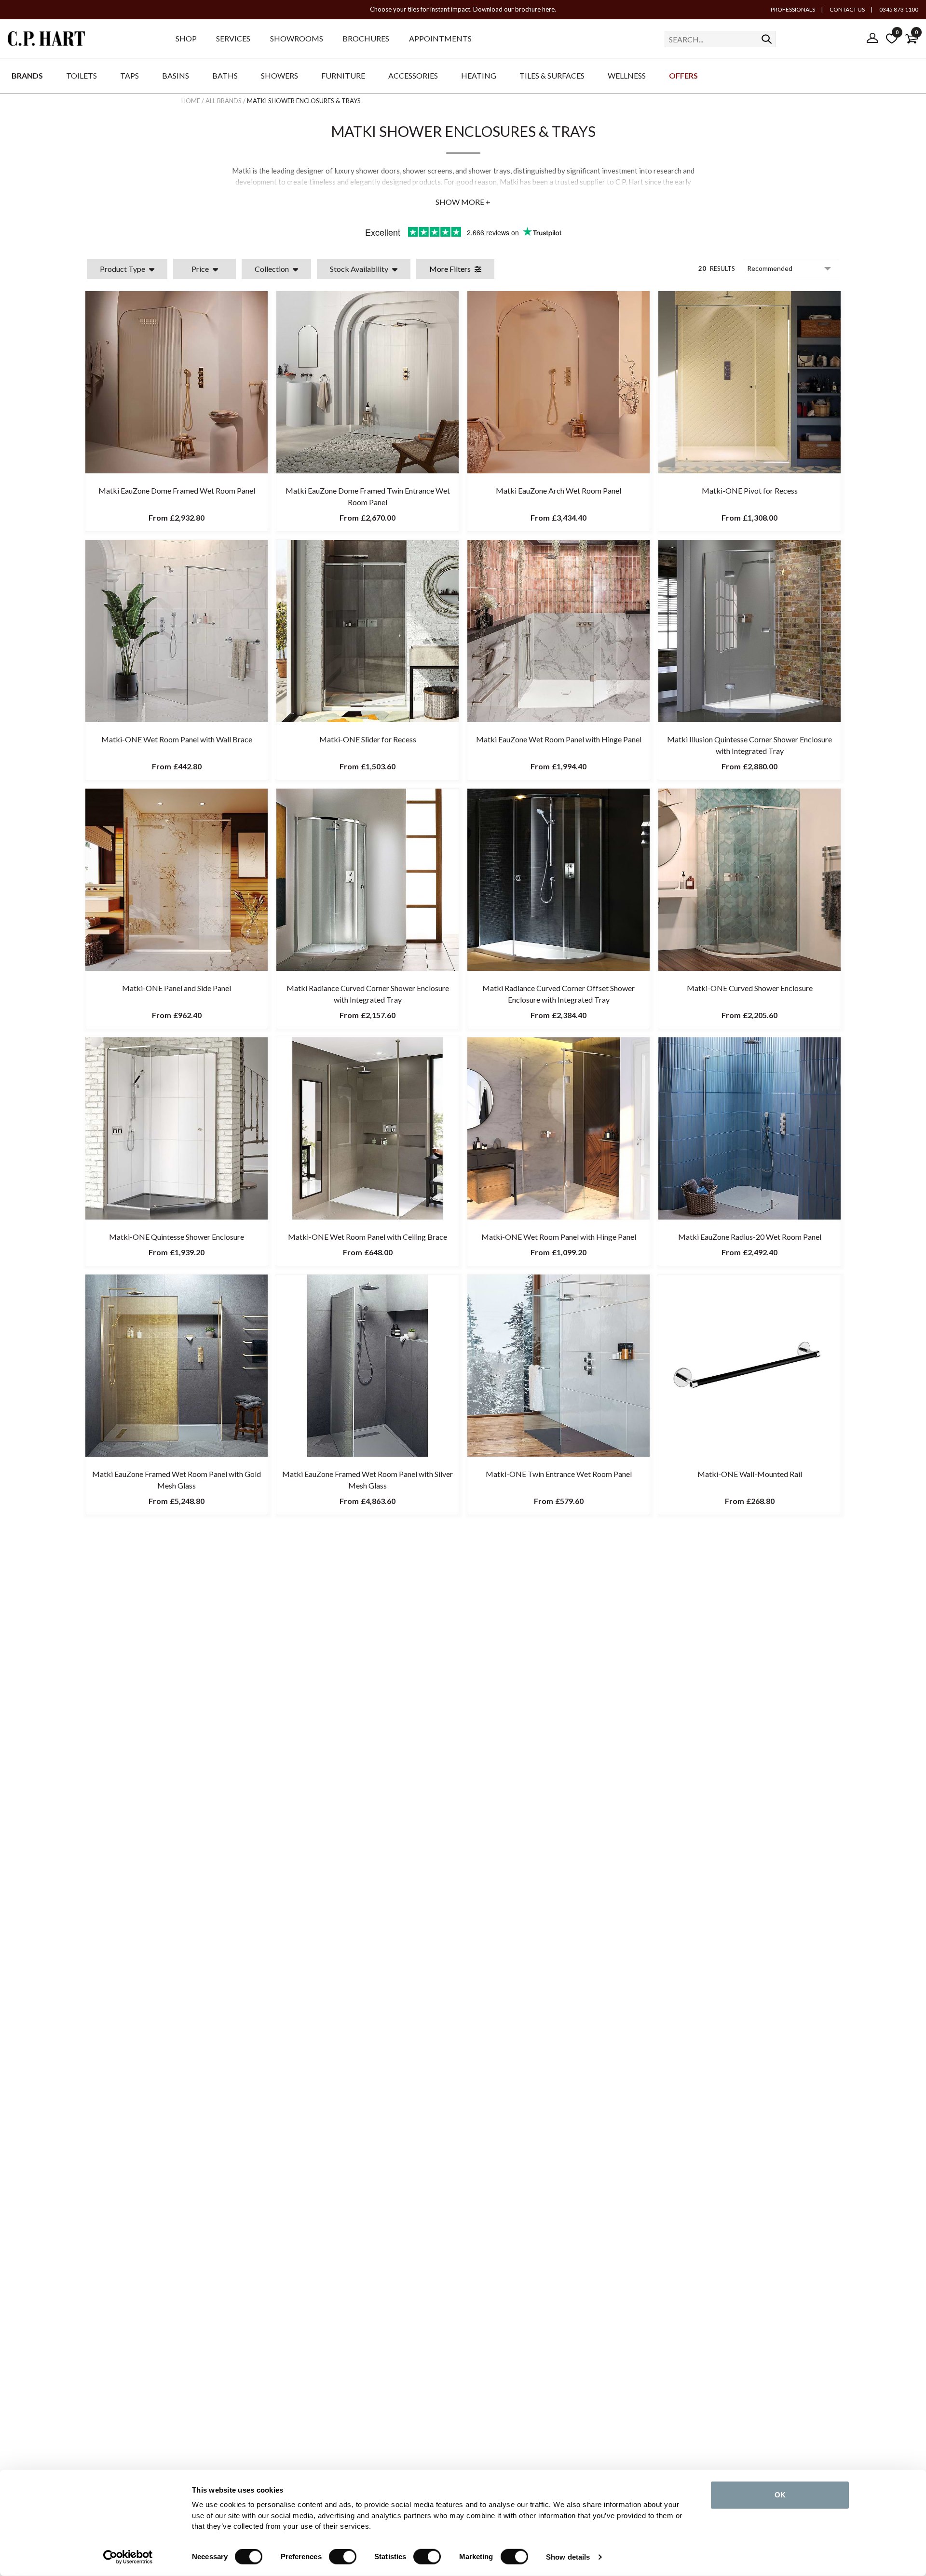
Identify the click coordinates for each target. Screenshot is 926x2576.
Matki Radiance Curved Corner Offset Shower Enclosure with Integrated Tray (558, 994)
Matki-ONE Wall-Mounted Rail (750, 1474)
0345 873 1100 (898, 9)
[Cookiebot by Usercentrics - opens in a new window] (128, 2557)
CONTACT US (847, 9)
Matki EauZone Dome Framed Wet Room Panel (177, 490)
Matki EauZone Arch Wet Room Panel (558, 490)
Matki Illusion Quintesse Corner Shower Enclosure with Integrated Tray (749, 745)
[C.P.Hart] (46, 40)
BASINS (176, 75)
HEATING (479, 75)
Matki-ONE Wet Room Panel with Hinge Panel (559, 1237)
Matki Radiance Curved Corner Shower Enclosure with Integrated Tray (368, 994)
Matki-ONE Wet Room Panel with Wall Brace (177, 739)
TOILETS (82, 75)
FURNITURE (343, 75)
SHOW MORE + (463, 202)
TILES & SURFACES (552, 75)
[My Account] (872, 39)
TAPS (129, 75)
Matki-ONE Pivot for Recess (750, 490)
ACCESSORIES (413, 75)
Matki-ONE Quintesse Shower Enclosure (177, 1237)
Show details (568, 2557)
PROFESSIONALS (793, 9)
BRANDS (27, 75)
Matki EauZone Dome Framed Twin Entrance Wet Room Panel (368, 496)
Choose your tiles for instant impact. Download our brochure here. (463, 9)
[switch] (343, 2557)
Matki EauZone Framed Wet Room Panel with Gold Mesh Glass (177, 1480)
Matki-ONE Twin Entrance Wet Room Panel (559, 1474)
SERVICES (233, 38)
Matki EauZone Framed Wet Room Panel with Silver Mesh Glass (368, 1480)
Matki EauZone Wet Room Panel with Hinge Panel (559, 739)
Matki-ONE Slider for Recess (368, 739)
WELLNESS (627, 75)
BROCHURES (366, 38)
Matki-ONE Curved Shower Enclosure (750, 988)
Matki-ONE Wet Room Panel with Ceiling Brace (368, 1237)
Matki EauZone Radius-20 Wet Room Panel (750, 1237)
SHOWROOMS (297, 38)
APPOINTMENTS (440, 38)
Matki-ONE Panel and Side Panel (177, 988)
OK (780, 2495)
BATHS (225, 75)
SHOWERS (279, 75)
